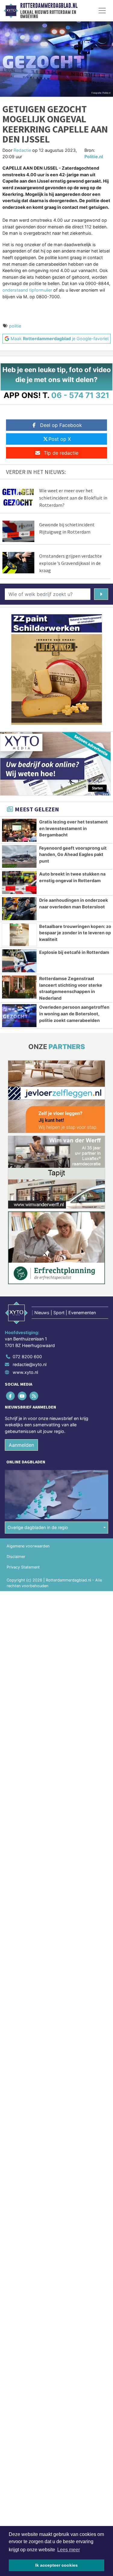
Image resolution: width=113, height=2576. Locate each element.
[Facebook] (11, 1396)
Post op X (60, 439)
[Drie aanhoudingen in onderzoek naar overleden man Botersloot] (19, 909)
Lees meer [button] (69, 2550)
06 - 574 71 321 (80, 395)
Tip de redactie (61, 453)
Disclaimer (16, 1557)
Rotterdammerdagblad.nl (49, 6)
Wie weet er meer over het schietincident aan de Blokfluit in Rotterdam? (73, 498)
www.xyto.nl (25, 1372)
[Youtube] (22, 1396)
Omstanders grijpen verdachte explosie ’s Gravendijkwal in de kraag (71, 563)
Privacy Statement (23, 1567)
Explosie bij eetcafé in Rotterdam (74, 952)
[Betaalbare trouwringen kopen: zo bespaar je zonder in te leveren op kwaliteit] (19, 935)
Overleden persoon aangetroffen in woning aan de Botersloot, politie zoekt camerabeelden (74, 1014)
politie (15, 326)
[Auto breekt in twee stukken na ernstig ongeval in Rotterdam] (19, 882)
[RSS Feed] (34, 1396)
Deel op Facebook (61, 425)
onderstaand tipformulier (27, 290)
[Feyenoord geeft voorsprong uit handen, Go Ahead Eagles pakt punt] (19, 857)
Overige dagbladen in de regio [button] (38, 1527)
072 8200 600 (27, 1357)
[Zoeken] (101, 594)
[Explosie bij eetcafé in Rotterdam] (19, 961)
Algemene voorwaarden (28, 1546)
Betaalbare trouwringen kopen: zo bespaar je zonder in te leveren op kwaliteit (75, 933)
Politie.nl (94, 157)
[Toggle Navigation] (102, 11)
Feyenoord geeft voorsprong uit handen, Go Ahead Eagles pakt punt (73, 854)
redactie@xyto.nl (30, 1364)
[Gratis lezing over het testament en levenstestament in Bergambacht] (19, 830)
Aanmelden (21, 1445)
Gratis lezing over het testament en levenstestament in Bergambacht (74, 828)
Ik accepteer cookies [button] (56, 2565)
